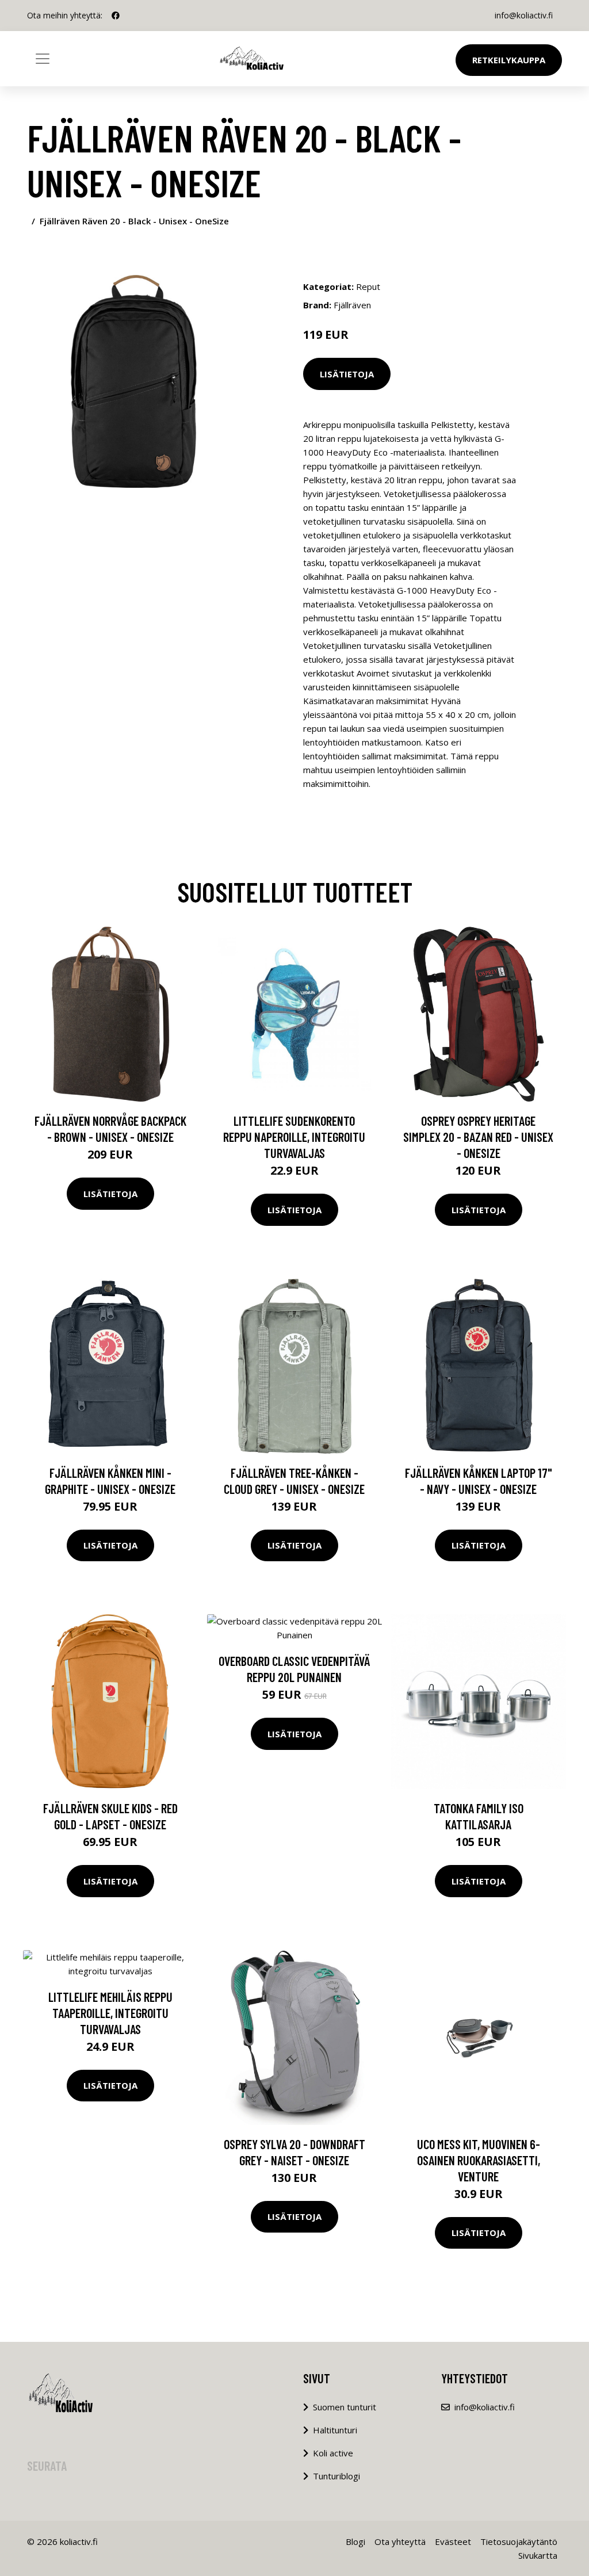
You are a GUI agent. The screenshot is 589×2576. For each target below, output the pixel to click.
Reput (368, 286)
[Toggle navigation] (43, 59)
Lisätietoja (347, 374)
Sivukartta (538, 2555)
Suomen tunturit (345, 2407)
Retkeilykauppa (509, 60)
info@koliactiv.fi (524, 15)
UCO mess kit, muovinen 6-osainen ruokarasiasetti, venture (479, 2160)
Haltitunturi (335, 2430)
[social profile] (116, 16)
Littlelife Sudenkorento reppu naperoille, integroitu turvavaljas (294, 1137)
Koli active (333, 2453)
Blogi (355, 2541)
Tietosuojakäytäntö (519, 2541)
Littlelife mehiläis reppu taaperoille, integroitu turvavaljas (110, 2013)
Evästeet (453, 2541)
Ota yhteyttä (400, 2541)
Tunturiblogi (336, 2476)
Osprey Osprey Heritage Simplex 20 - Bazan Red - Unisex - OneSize (478, 1137)
